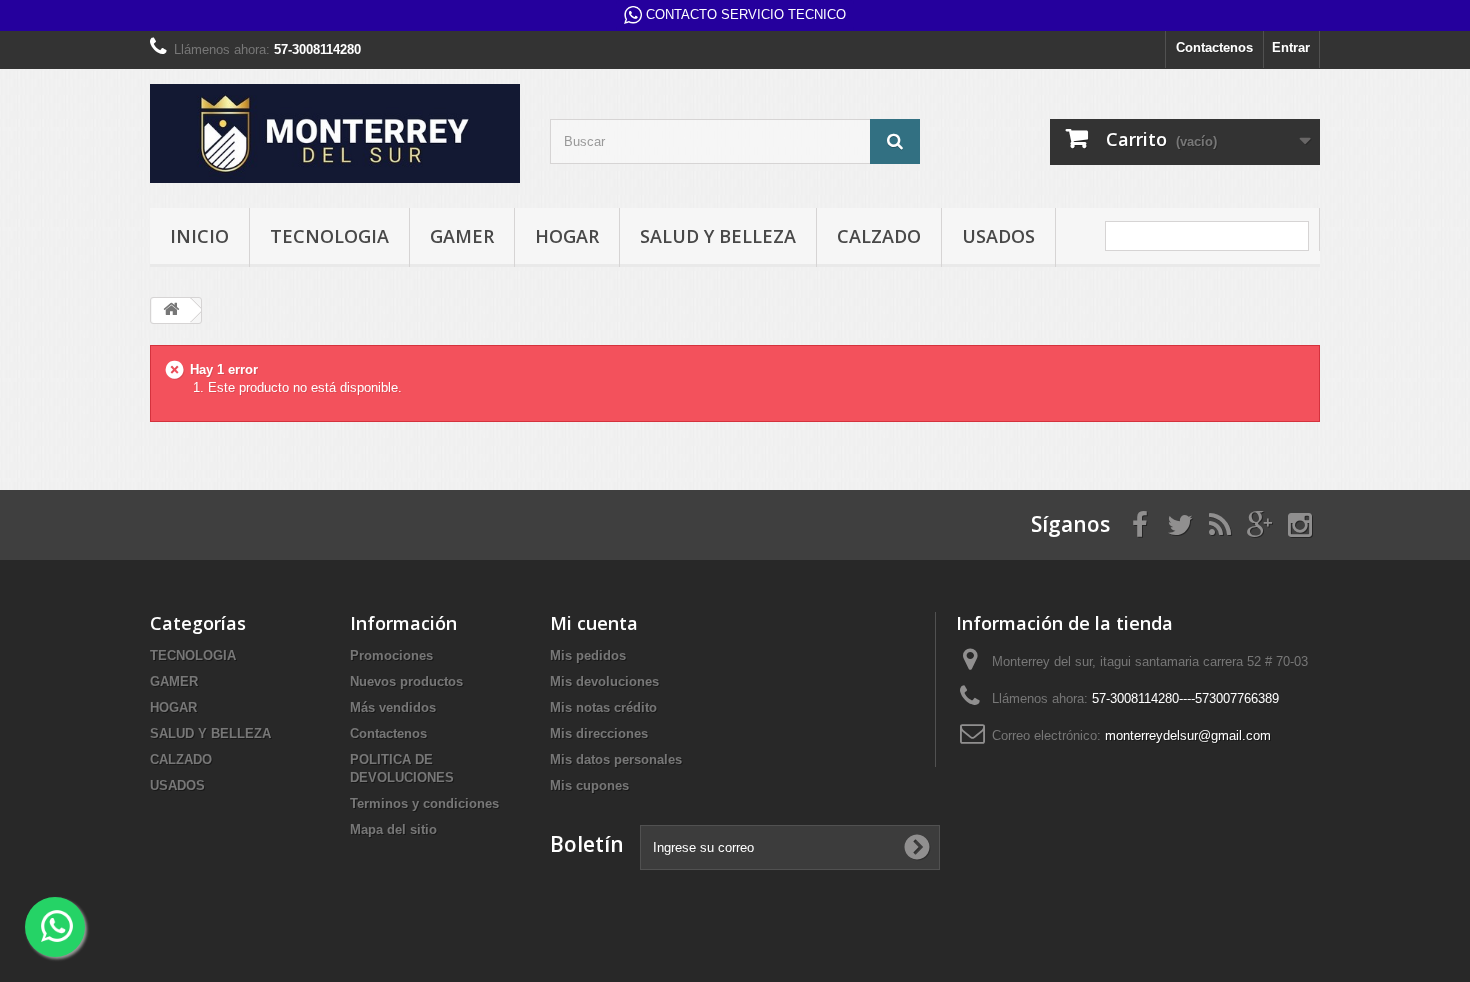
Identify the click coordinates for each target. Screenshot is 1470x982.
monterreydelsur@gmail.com (1188, 735)
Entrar (1291, 47)
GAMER (462, 236)
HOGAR (567, 236)
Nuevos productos (406, 681)
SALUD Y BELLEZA (718, 236)
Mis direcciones (599, 733)
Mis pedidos (588, 655)
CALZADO (879, 236)
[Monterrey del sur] (335, 133)
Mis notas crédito (603, 707)
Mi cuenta (594, 623)
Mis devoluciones (604, 681)
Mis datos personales (616, 759)
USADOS (998, 236)
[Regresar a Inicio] (171, 310)
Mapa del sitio (393, 829)
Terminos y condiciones (424, 803)
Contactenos (1214, 47)
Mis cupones (589, 785)
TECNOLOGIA (329, 236)
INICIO (199, 236)
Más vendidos (393, 707)
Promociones (391, 655)
